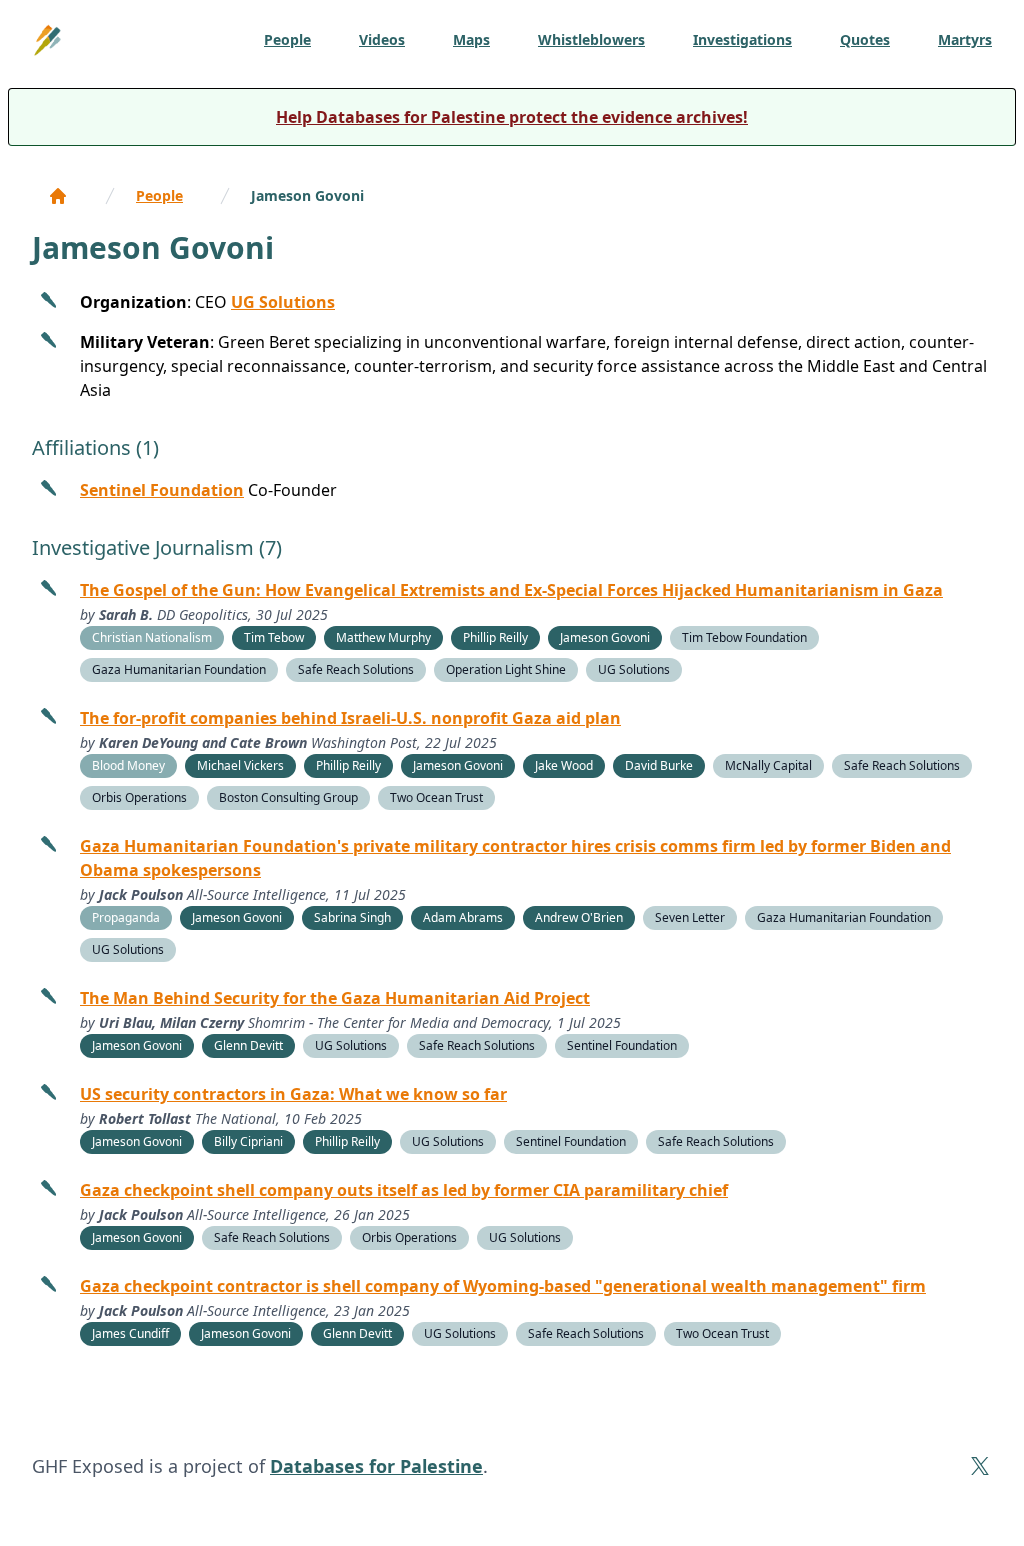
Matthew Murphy (383, 637)
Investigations (742, 39)
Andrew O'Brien (579, 917)
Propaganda (126, 917)
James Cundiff (130, 1333)
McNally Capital (768, 765)
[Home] (58, 196)
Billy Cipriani (248, 1141)
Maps (471, 39)
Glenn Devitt (248, 1045)
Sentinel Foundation (162, 490)
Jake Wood (564, 765)
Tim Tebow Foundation (744, 637)
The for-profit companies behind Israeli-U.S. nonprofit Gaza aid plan (350, 718)
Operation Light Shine (506, 669)
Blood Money (128, 765)
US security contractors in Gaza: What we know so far (293, 1094)
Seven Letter (690, 917)
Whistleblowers (591, 39)
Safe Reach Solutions (356, 669)
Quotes (865, 39)
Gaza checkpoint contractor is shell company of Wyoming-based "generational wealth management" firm (503, 1286)
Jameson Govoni (307, 195)
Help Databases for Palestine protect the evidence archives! (512, 117)
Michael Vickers (240, 765)
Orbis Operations (139, 797)
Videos (382, 39)
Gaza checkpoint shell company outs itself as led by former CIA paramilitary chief (404, 1190)
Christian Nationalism (152, 637)
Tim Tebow (274, 637)
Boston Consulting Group (288, 797)
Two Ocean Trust (436, 797)
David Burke (659, 765)
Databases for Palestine (376, 1466)
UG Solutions (283, 302)
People (287, 39)
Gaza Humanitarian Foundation (179, 669)
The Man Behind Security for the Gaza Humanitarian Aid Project (335, 998)
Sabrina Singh (352, 917)
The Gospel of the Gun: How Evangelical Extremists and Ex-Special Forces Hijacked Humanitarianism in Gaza (511, 590)
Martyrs (965, 39)
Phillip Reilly (495, 637)
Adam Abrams (463, 917)
